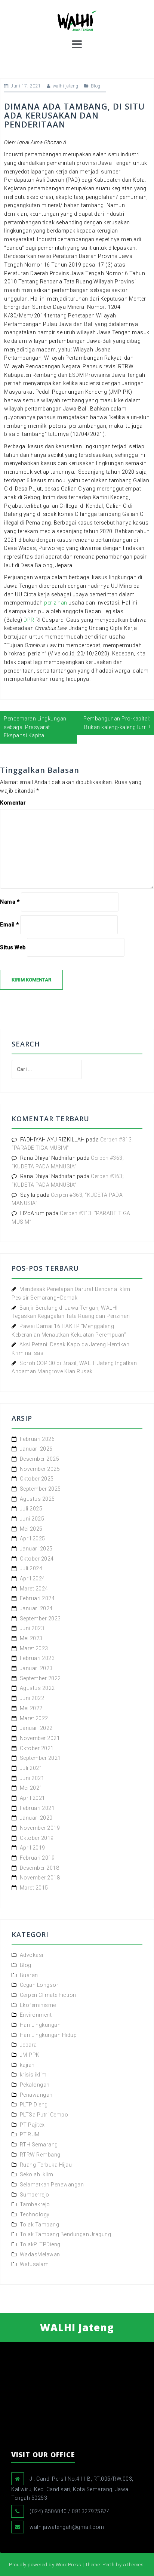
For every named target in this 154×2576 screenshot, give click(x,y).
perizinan (56, 603)
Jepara (28, 2045)
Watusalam (34, 2264)
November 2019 (40, 1828)
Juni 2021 (32, 1778)
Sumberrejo (35, 2195)
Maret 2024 (34, 1589)
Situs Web (13, 947)
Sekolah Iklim (37, 2174)
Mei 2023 (31, 1638)
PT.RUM (30, 2134)
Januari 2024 (36, 1608)
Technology (35, 2214)
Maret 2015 (34, 1888)
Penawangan (36, 2095)
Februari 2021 (37, 1808)
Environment (36, 2015)
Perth (109, 2565)
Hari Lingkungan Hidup (48, 2035)
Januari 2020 (36, 1818)
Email (10, 925)
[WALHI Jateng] (77, 20)
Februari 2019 (37, 1858)
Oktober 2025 (37, 1479)
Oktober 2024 (37, 1559)
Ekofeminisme (38, 2005)
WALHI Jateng (77, 2327)
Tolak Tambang (40, 2225)
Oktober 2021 (37, 1748)
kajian (27, 2065)
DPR (29, 620)
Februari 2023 (37, 1658)
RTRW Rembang (40, 2155)
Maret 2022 (34, 1718)
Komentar (13, 803)
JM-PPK (30, 2055)
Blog (96, 86)
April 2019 (33, 1848)
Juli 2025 (31, 1509)
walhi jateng (66, 86)
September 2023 (40, 1619)
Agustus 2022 (37, 1688)
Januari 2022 (36, 1728)
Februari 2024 (37, 1598)
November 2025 (40, 1469)
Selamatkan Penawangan (52, 2185)
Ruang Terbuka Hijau (46, 2165)
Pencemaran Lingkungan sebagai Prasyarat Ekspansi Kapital (35, 727)
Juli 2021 (31, 1768)
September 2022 (40, 1678)
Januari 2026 (36, 1449)
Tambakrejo (35, 2204)
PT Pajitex (32, 2125)
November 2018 (40, 1878)
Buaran (29, 1975)
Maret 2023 (34, 1648)
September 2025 (40, 1489)
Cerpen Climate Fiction (48, 1995)
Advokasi (32, 1955)
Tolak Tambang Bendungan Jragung (66, 2234)
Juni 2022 (32, 1698)
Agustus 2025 (37, 1499)
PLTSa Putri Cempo (44, 2115)
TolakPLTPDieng (40, 2244)
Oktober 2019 (37, 1838)
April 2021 (33, 1798)
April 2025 (33, 1538)
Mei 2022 (31, 1708)
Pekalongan (35, 2085)
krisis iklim (33, 2075)
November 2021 (40, 1738)
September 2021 (40, 1758)
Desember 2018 (40, 1868)
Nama (10, 902)
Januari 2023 (36, 1668)
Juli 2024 (31, 1568)
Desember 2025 (40, 1459)
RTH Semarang (39, 2145)
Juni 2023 (32, 1628)
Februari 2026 (37, 1439)
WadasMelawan (40, 2254)
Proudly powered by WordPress (45, 2565)
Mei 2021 (31, 1788)
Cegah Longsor (39, 1985)
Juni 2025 (32, 1519)
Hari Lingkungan (40, 2025)
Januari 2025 (36, 1549)
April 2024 (33, 1579)
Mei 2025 (31, 1529)
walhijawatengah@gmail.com (67, 2527)
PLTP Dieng (34, 2105)
